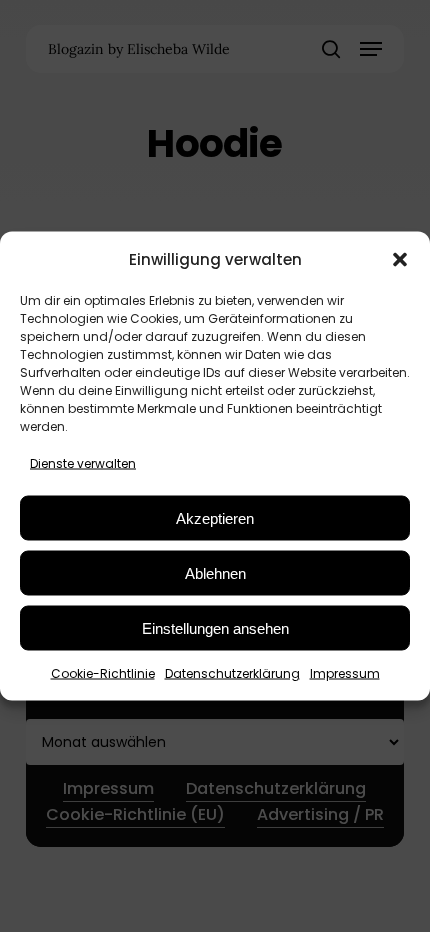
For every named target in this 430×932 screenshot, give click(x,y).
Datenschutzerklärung (232, 673)
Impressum (345, 673)
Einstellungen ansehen (215, 627)
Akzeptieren (215, 517)
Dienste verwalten (83, 463)
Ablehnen (215, 572)
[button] (400, 259)
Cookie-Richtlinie (103, 673)
